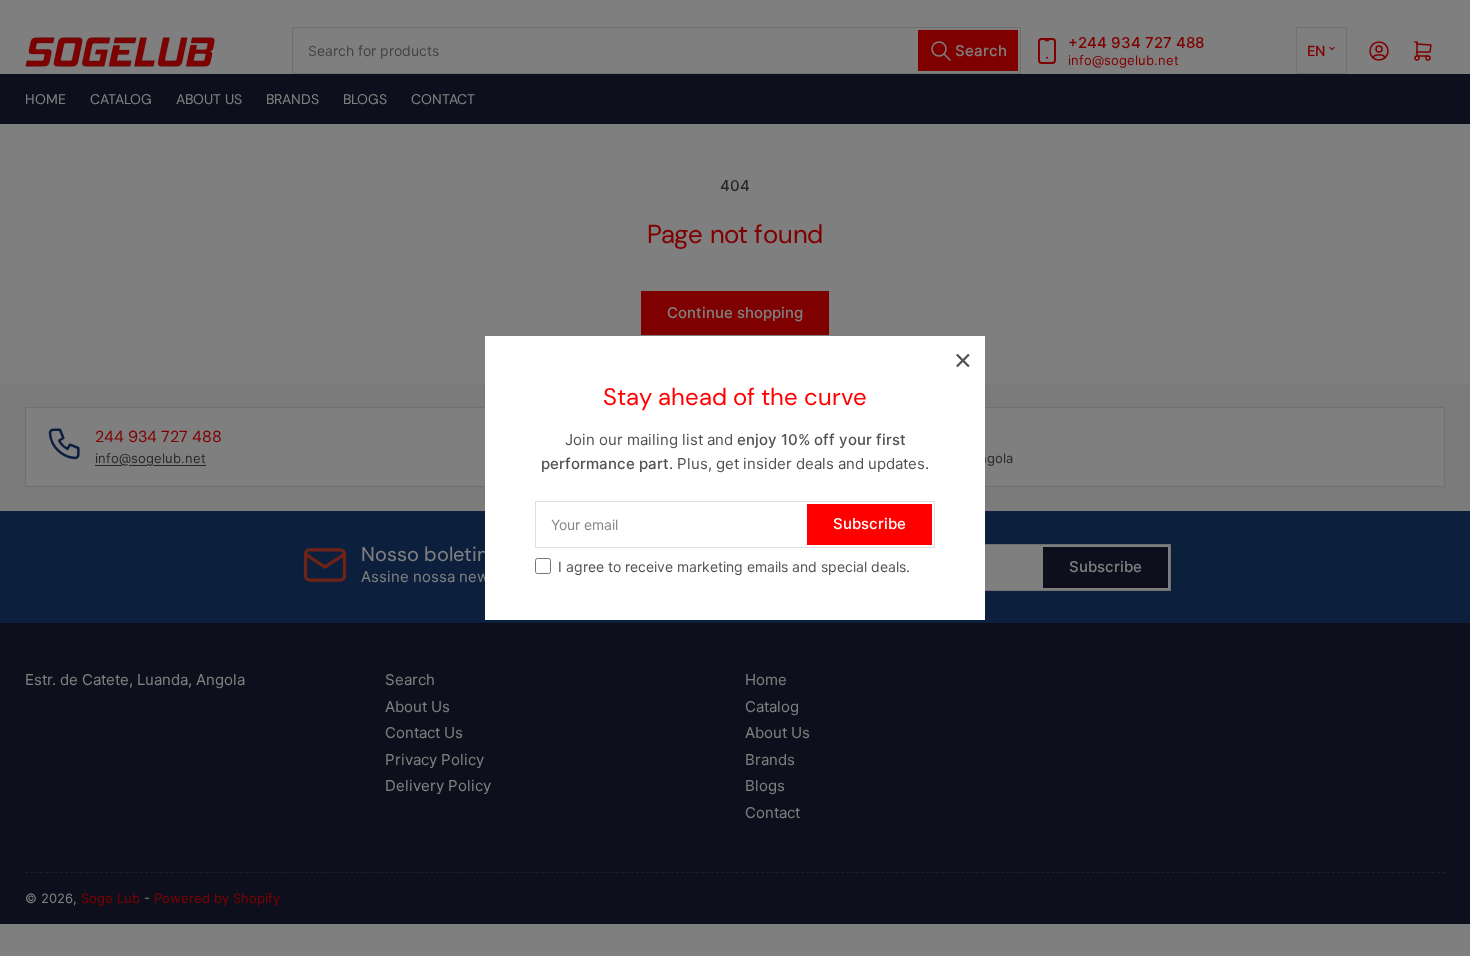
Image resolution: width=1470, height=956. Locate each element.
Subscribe (869, 523)
